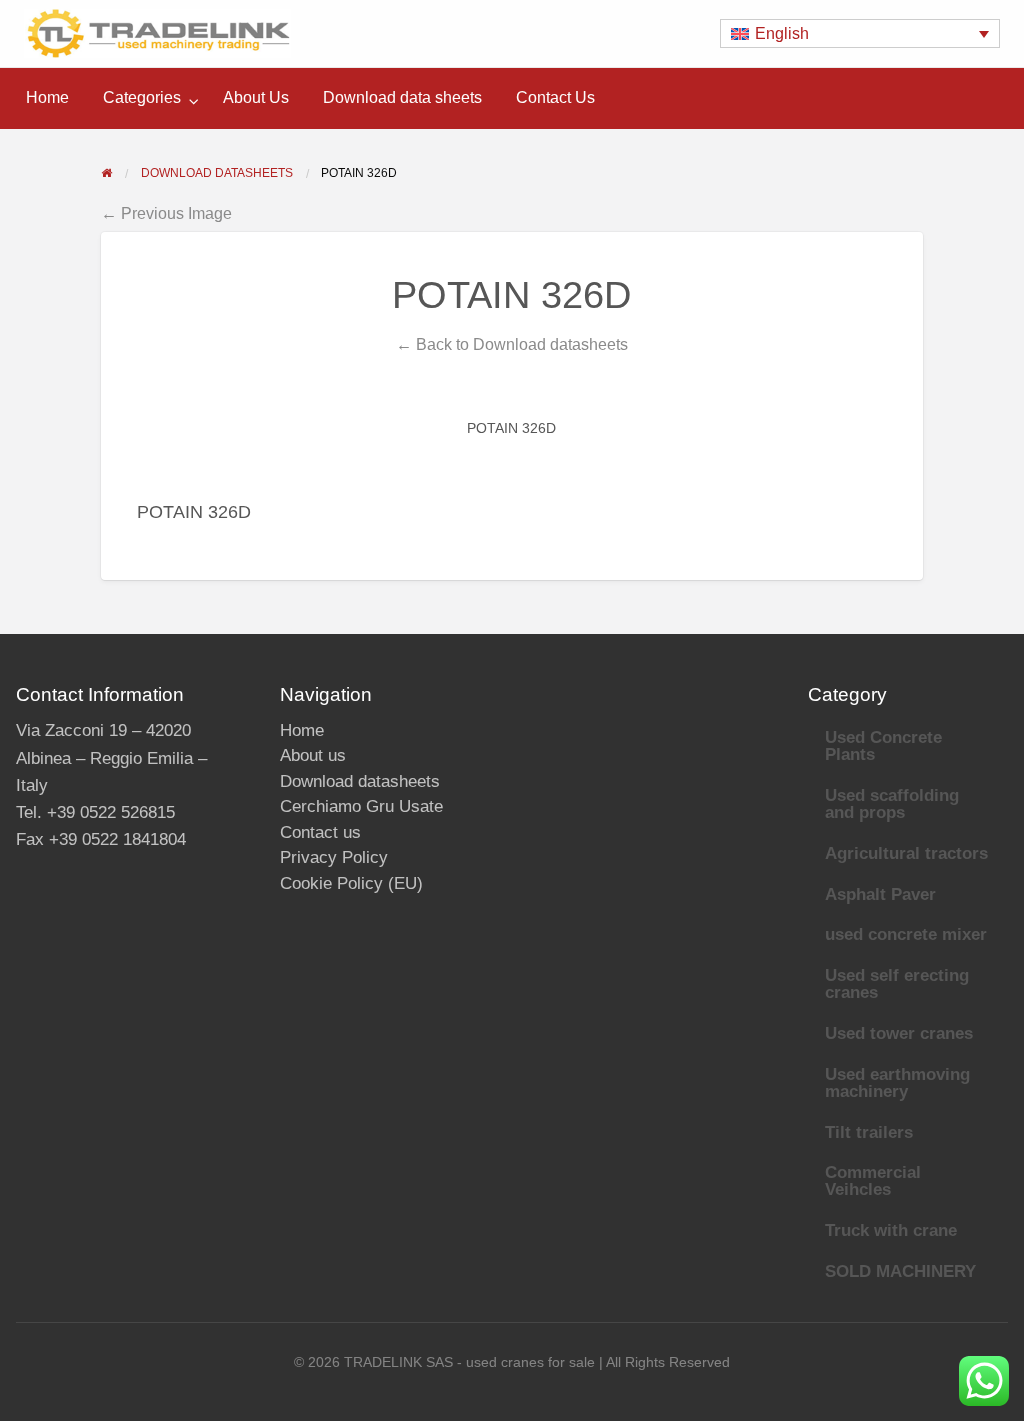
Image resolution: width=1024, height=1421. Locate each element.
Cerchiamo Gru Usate (361, 806)
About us (313, 755)
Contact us (320, 832)
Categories (142, 97)
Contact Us (555, 97)
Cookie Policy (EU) (351, 883)
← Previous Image (166, 213)
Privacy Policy (334, 857)
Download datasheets (360, 781)
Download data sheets (402, 97)
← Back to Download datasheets (512, 344)
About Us (256, 97)
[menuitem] (47, 98)
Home (47, 97)
